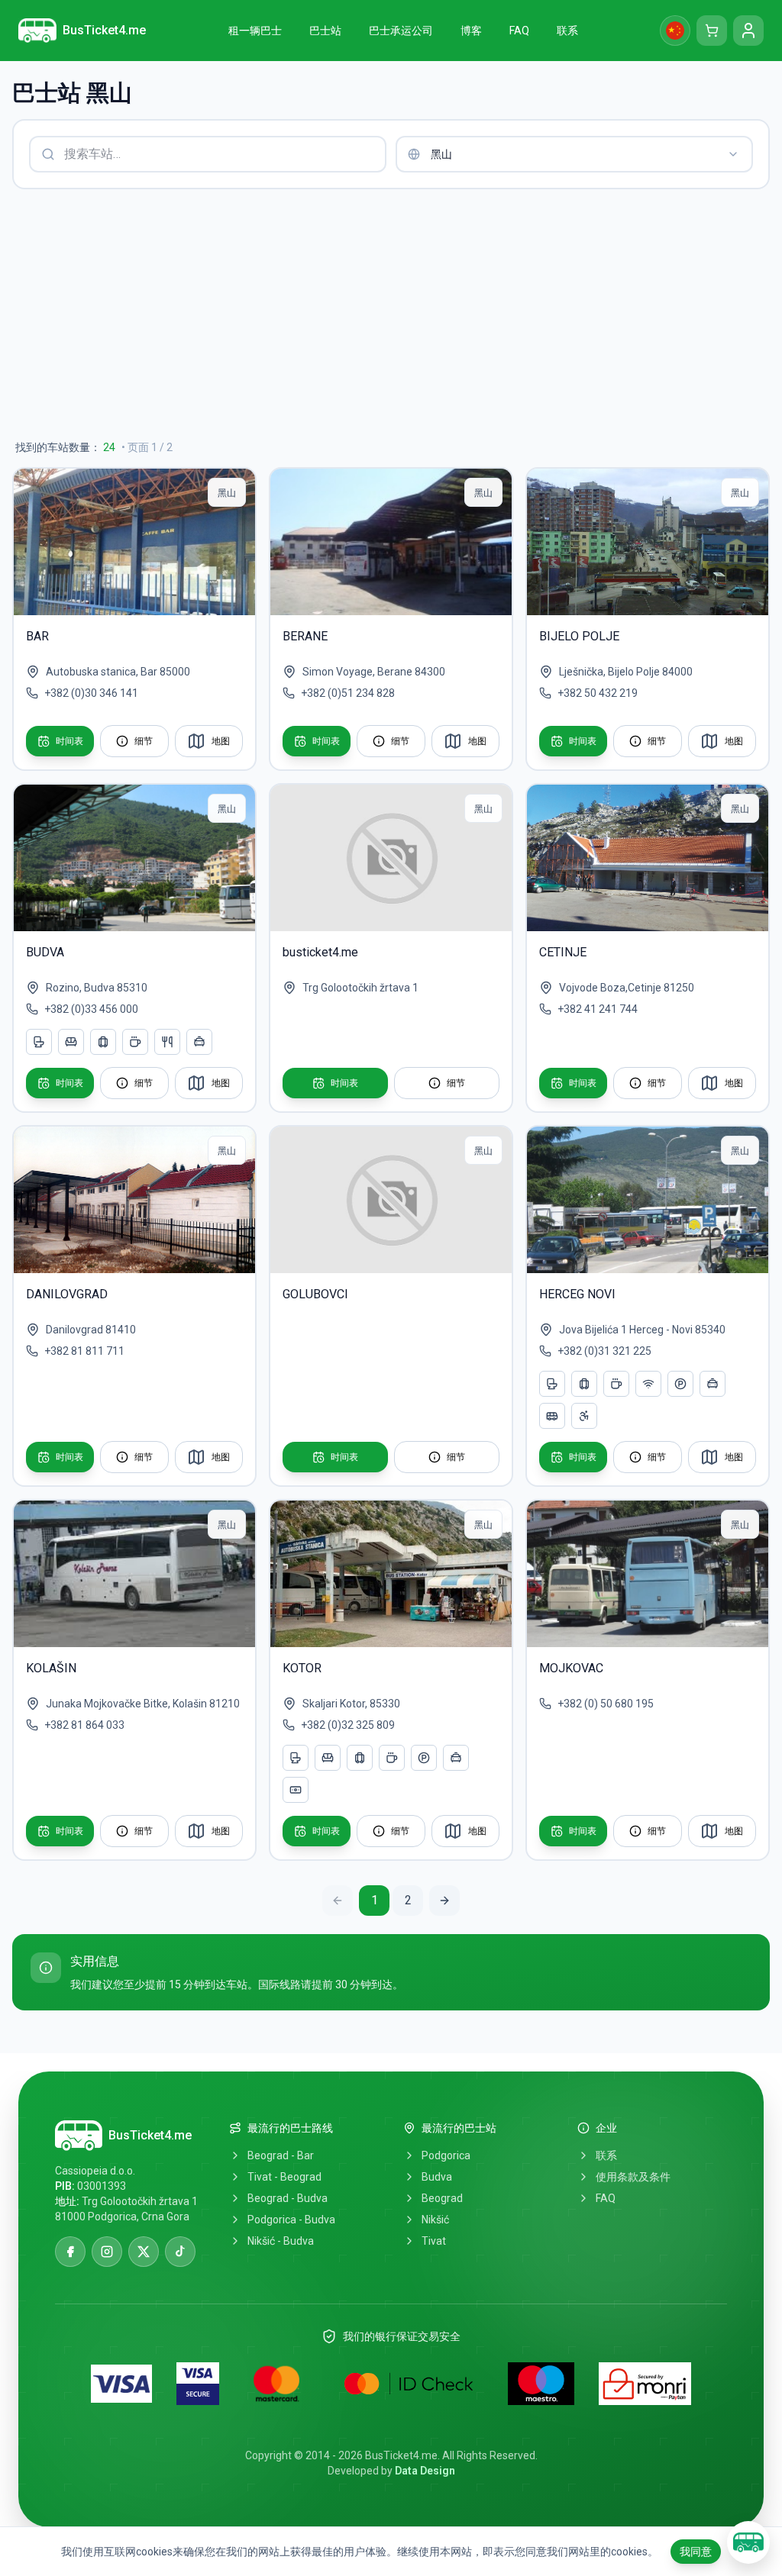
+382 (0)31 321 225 (604, 1351)
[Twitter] (144, 2252)
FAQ (606, 2198)
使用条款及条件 (633, 2177)
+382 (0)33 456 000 (91, 1009)
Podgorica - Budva (291, 2220)
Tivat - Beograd (284, 2177)
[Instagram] (107, 2252)
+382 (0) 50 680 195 (606, 1704)
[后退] (338, 1901)
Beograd (442, 2198)
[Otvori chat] (748, 2542)
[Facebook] (70, 2252)
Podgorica (446, 2155)
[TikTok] (180, 2252)
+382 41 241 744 (598, 1009)
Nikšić (435, 2220)
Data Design (425, 2471)
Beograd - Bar (281, 2155)
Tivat (434, 2241)
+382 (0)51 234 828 (348, 693)
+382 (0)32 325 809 (348, 1725)
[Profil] (748, 31)
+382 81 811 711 (84, 1351)
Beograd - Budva (288, 2198)
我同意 (696, 2552)
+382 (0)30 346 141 (91, 693)
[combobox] (574, 154)
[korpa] (712, 31)
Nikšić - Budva (281, 2241)
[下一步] (444, 1901)
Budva (437, 2177)
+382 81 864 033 (84, 1725)
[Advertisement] (391, 314)
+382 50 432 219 (598, 693)
